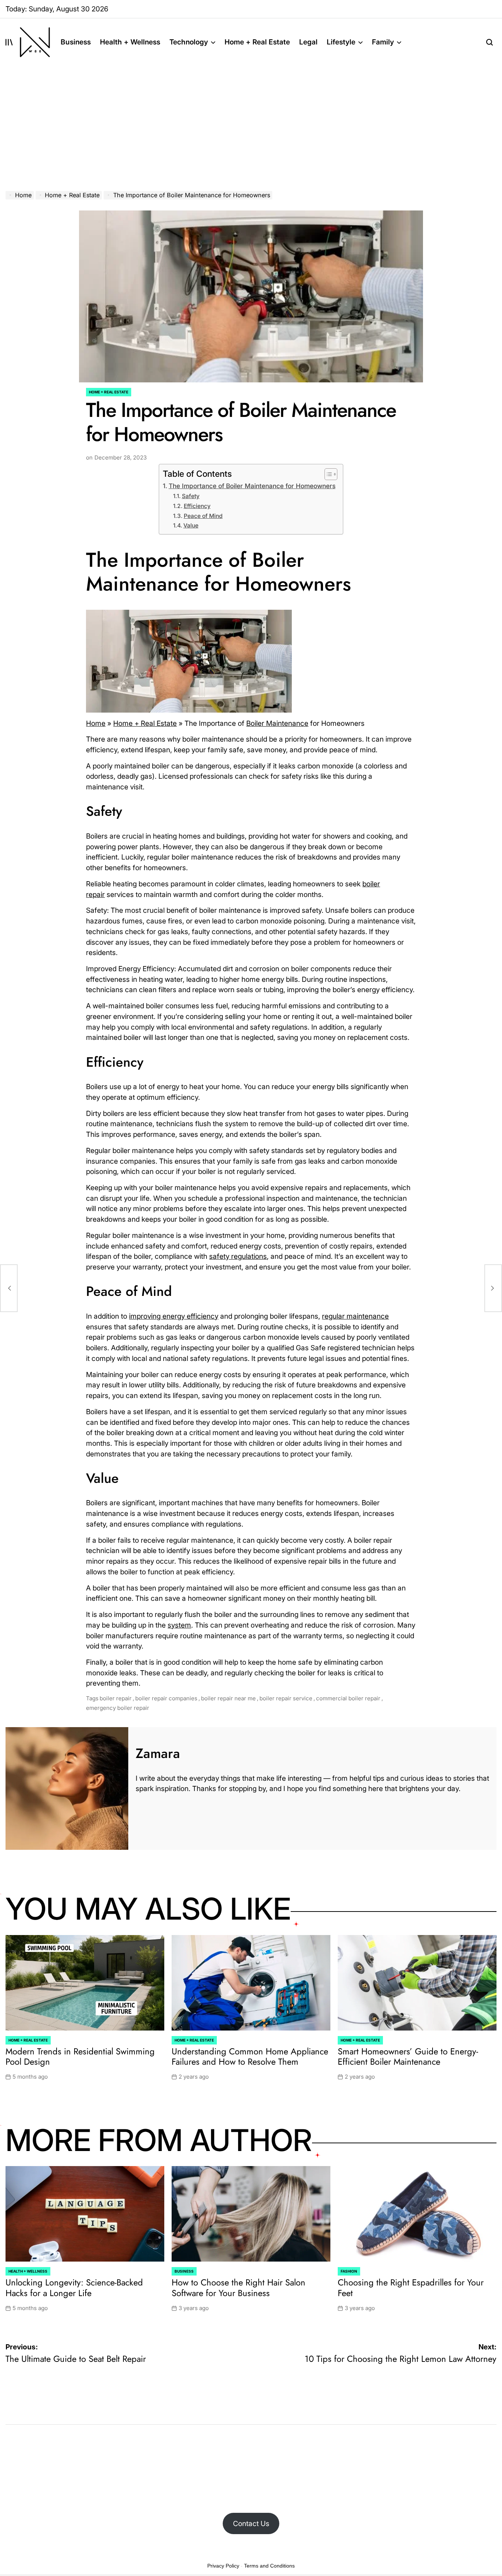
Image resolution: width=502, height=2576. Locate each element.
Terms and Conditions (269, 2566)
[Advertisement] (251, 121)
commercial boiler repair (348, 1698)
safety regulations (238, 1256)
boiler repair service (286, 1698)
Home (96, 723)
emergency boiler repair (118, 1708)
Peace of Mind (203, 516)
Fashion (349, 2271)
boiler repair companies (166, 1698)
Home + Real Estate (257, 42)
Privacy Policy (223, 2566)
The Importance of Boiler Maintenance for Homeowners (252, 486)
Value (191, 525)
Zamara (158, 1753)
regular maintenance (355, 1316)
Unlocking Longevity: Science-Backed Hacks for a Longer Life (74, 2288)
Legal (308, 42)
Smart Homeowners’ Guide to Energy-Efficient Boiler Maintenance (408, 2057)
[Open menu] (9, 42)
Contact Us (251, 2523)
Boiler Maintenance (277, 723)
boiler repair (116, 1698)
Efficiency (197, 506)
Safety (191, 496)
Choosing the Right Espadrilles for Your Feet (411, 2288)
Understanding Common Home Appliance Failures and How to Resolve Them (250, 2057)
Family (383, 42)
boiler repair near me (228, 1698)
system (179, 1625)
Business (76, 42)
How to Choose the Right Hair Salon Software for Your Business (239, 2288)
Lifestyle (341, 42)
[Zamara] (67, 1788)
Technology (189, 42)
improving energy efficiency (174, 1316)
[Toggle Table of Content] (327, 474)
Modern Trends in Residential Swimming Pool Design (80, 2057)
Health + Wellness (130, 42)
